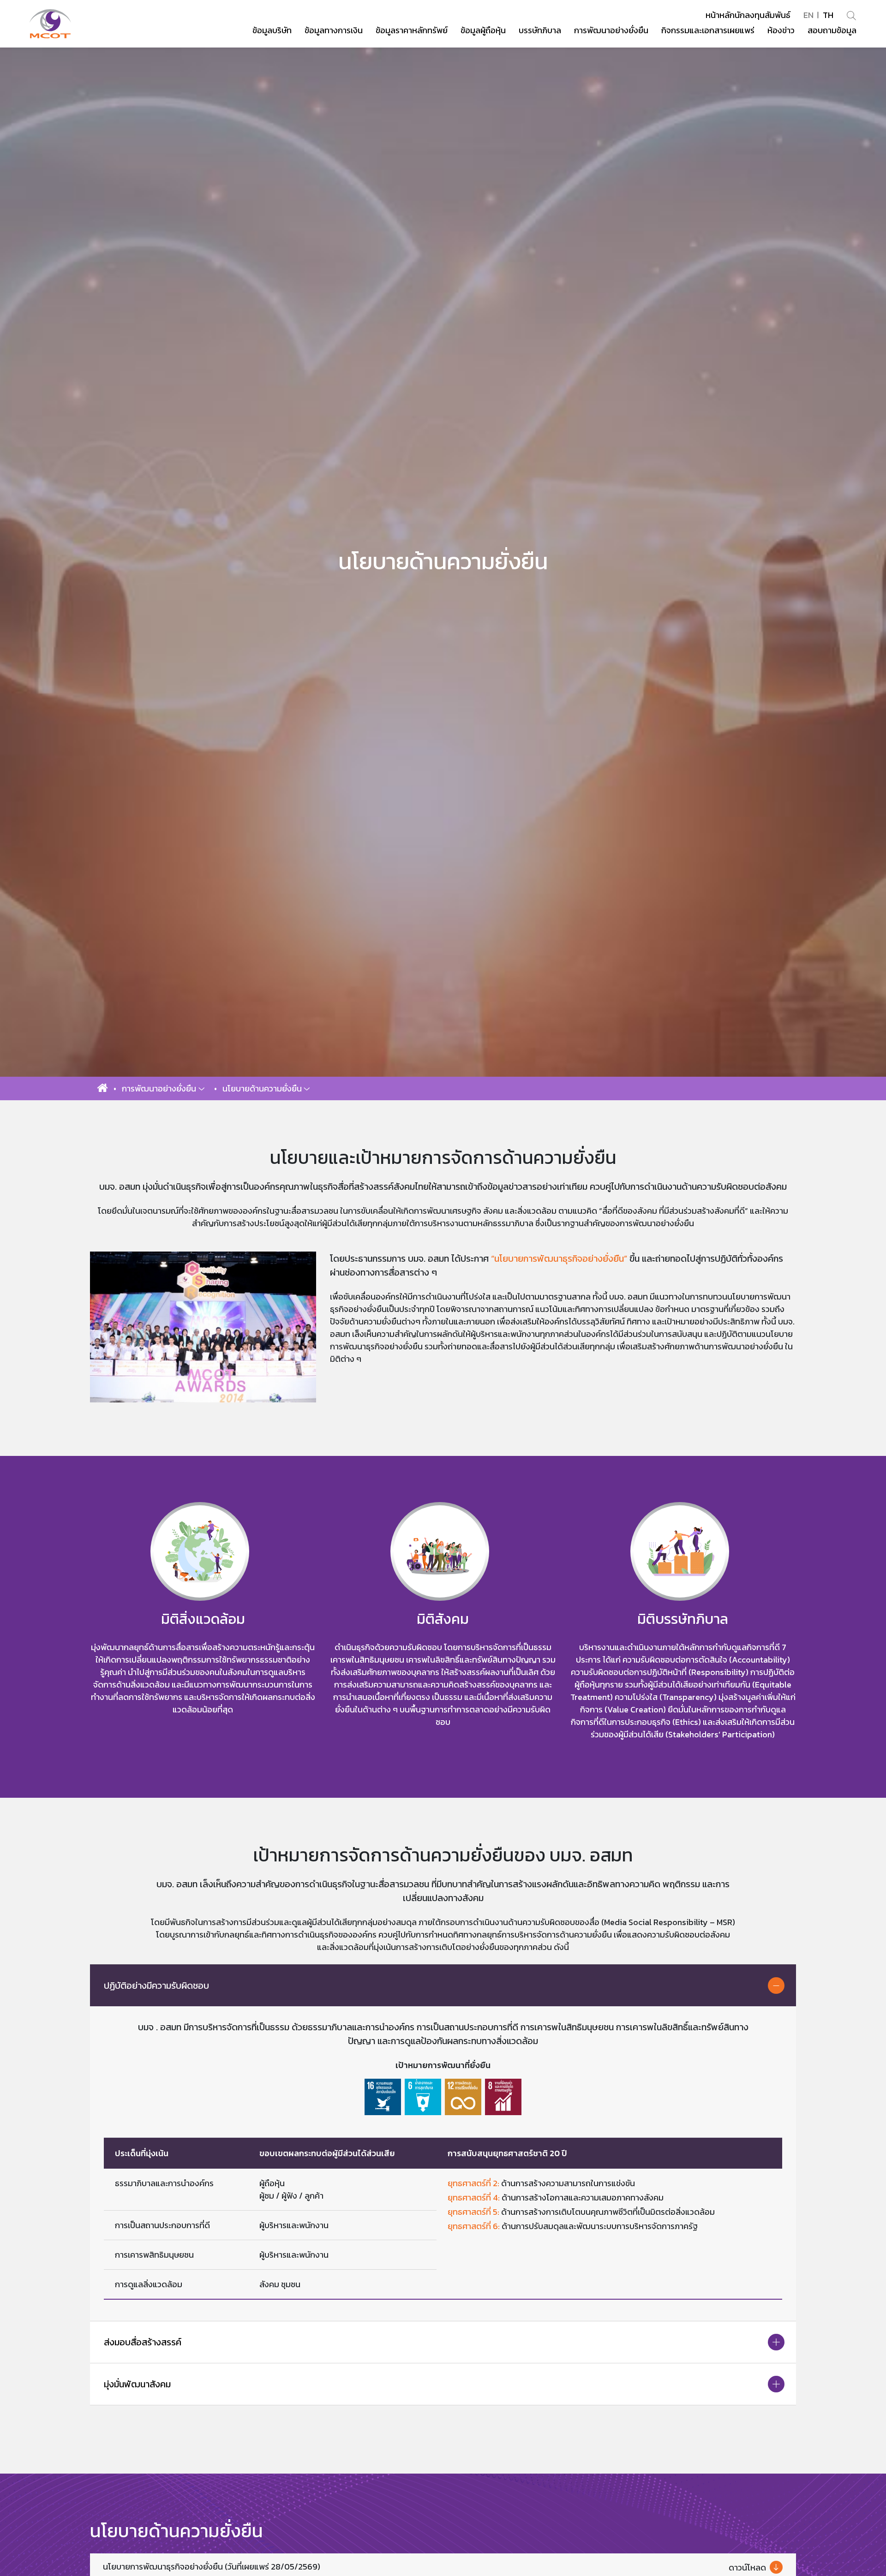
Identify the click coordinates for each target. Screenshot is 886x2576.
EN (808, 15)
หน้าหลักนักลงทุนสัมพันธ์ (748, 15)
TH (828, 15)
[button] (163, 1088)
